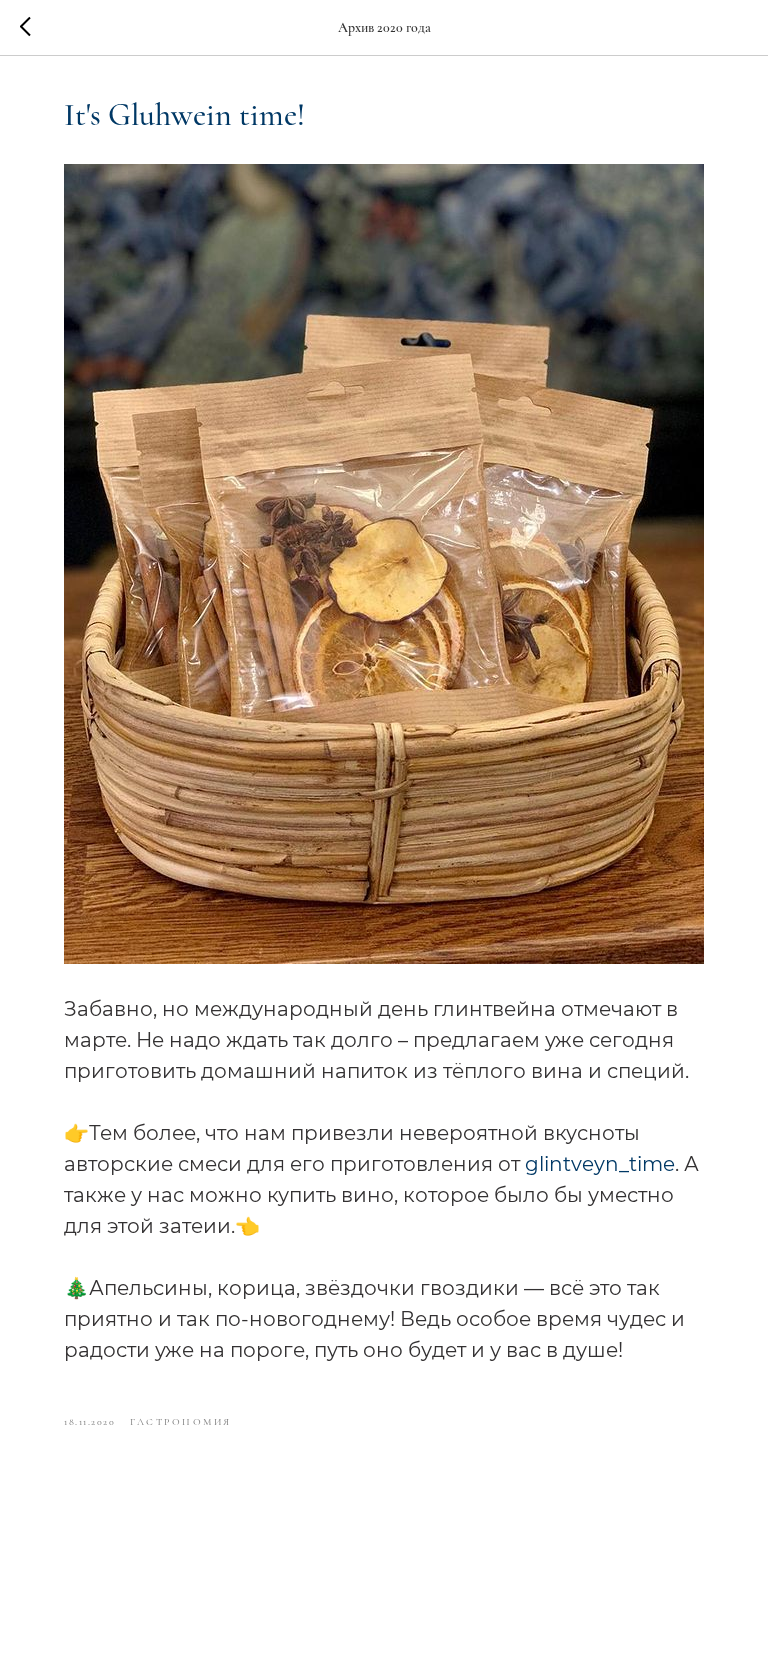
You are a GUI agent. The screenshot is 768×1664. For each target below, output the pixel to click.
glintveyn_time (600, 1164)
